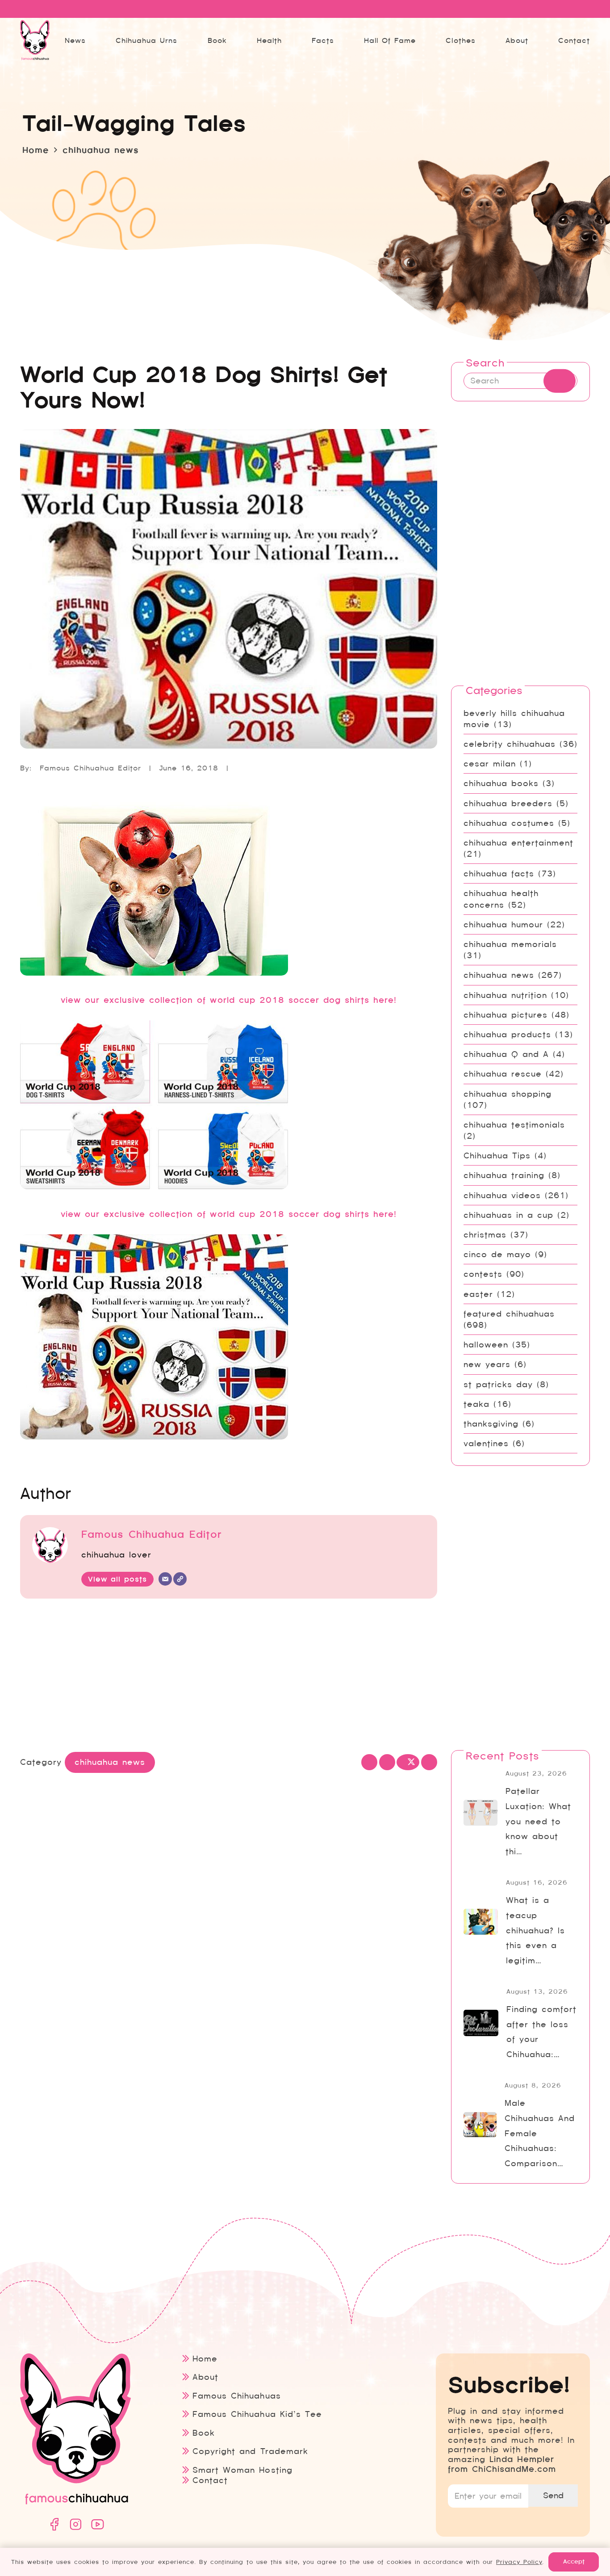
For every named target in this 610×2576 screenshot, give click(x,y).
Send (553, 2495)
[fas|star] (54, 2524)
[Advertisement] (229, 1677)
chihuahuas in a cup (508, 1215)
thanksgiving (491, 1424)
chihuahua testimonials (514, 1125)
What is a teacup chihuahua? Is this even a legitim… (535, 1930)
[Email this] (369, 1762)
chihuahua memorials (510, 944)
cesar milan (490, 764)
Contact (210, 2480)
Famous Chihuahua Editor (90, 768)
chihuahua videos (502, 1195)
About (205, 2377)
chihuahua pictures (506, 1015)
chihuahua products (507, 1034)
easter (478, 1294)
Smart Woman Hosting (242, 2470)
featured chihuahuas (509, 1314)
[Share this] (387, 1762)
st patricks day (498, 1384)
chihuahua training (504, 1175)
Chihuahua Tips (497, 1155)
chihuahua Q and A (506, 1054)
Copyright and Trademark (250, 2451)
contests (483, 1274)
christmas (485, 1235)
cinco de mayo (497, 1254)
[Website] (180, 1579)
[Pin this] (429, 1762)
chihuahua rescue (503, 1074)
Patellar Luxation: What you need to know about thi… (538, 1821)
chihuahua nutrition (505, 995)
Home (205, 2359)
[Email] (165, 1579)
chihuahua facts (499, 873)
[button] (341, 40)
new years (487, 1364)
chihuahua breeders (508, 803)
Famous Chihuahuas (236, 2396)
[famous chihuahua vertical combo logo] (35, 40)
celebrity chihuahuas (510, 744)
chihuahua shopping (508, 1094)
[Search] (560, 381)
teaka (476, 1404)
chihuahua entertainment (518, 843)
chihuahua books (501, 783)
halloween (486, 1345)
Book (204, 2433)
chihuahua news (499, 975)
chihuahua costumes (509, 823)
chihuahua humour (503, 924)
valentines (486, 1443)
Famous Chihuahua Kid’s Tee (257, 2414)
